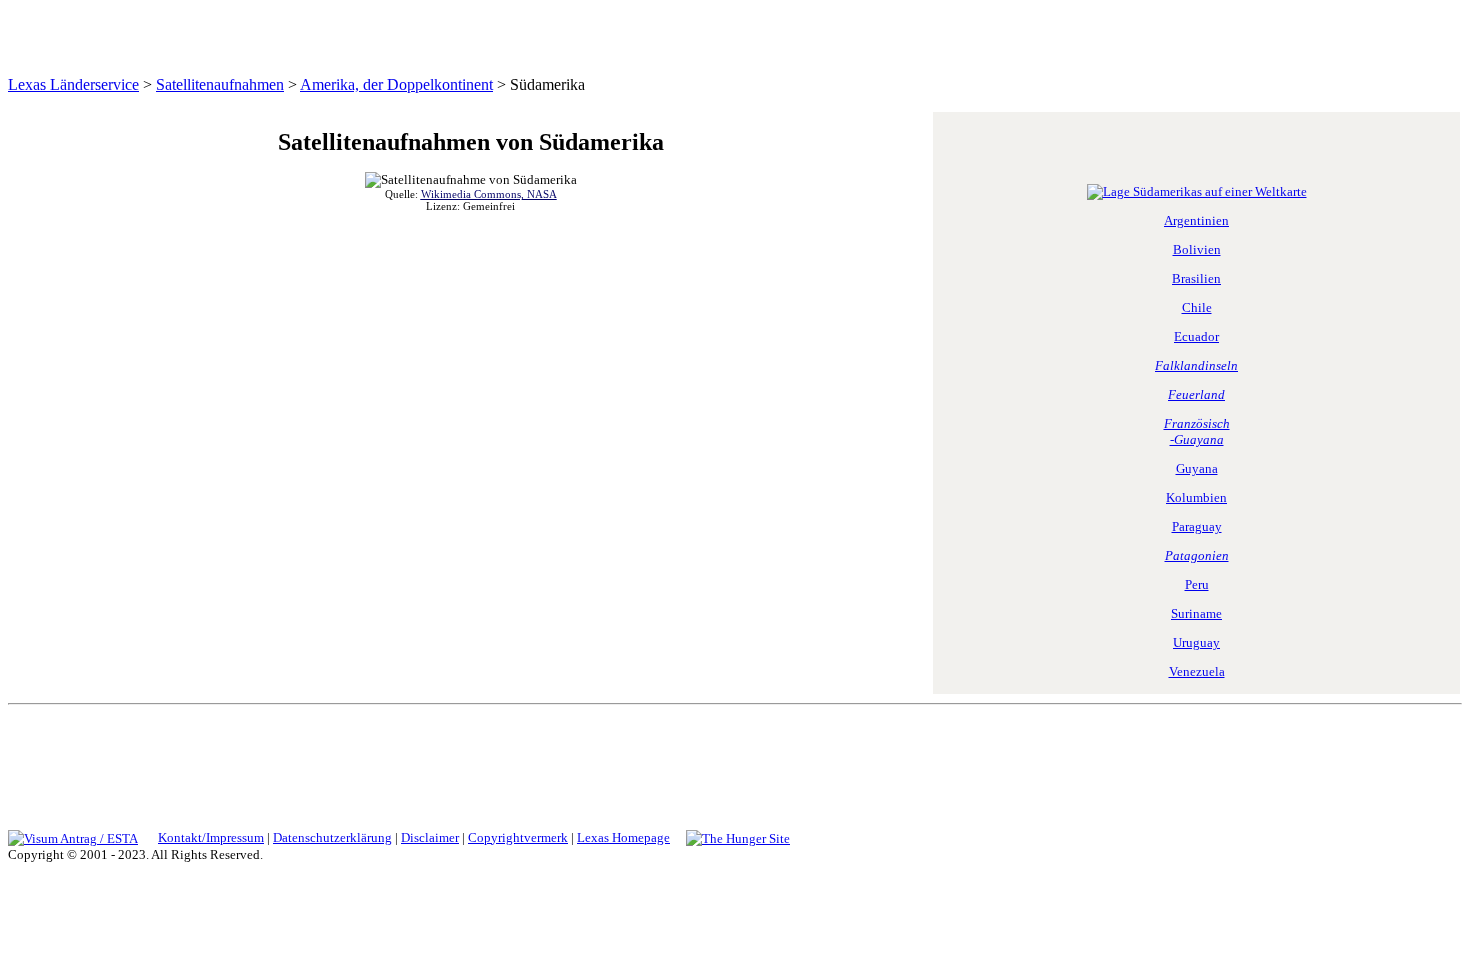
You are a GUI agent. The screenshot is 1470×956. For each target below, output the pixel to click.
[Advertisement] (732, 763)
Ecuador (1196, 336)
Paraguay (1197, 526)
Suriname (1196, 613)
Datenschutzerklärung (332, 837)
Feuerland (1196, 394)
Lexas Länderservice (73, 84)
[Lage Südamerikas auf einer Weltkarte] (1197, 191)
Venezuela (1197, 671)
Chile (1197, 307)
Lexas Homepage (623, 837)
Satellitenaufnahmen (220, 84)
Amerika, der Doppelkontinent (396, 84)
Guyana (1197, 468)
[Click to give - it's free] (738, 837)
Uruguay (1196, 642)
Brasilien (1196, 278)
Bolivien (1197, 249)
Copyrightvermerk (518, 837)
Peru (1197, 584)
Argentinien (1196, 220)
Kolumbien (1196, 497)
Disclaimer (430, 837)
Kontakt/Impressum (211, 837)
